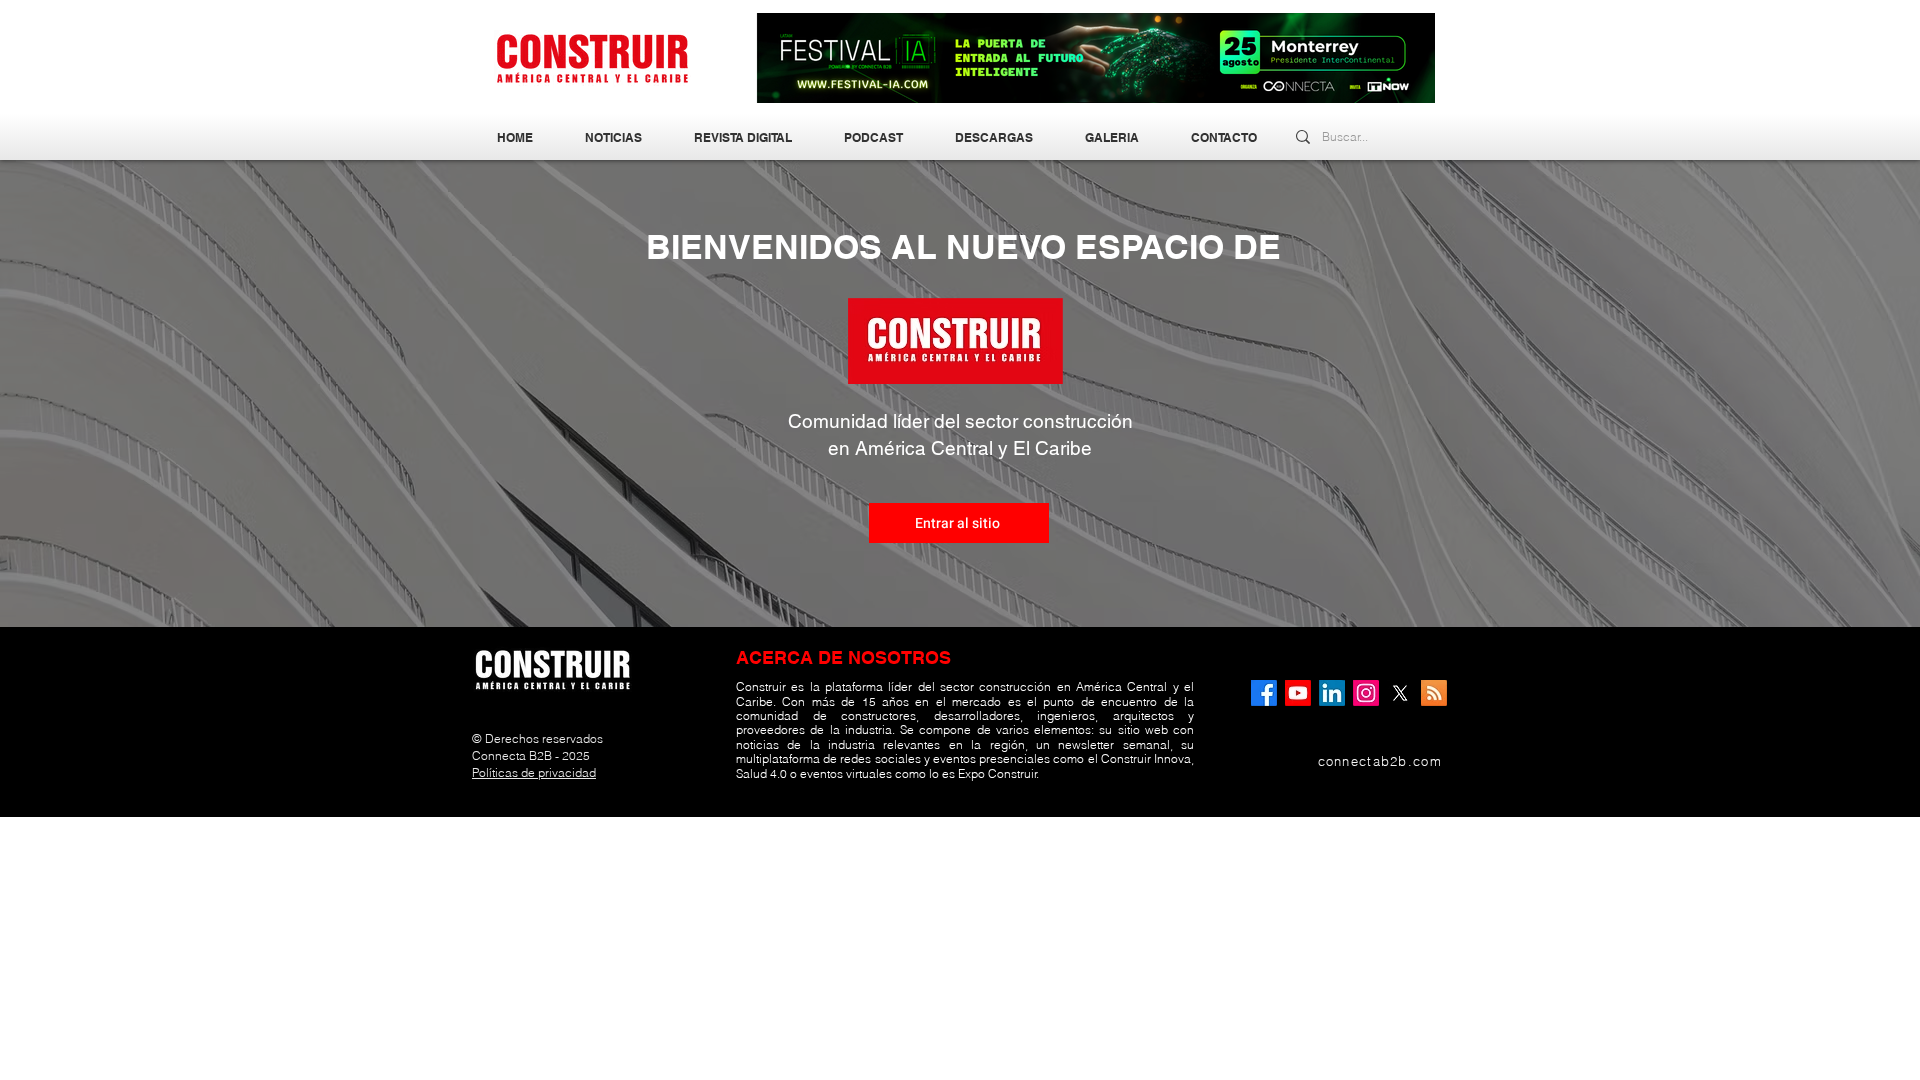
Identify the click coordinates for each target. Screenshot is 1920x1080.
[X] (1400, 693)
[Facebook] (1264, 693)
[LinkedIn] (1332, 693)
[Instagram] (1366, 693)
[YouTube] (1298, 693)
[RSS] (1434, 693)
